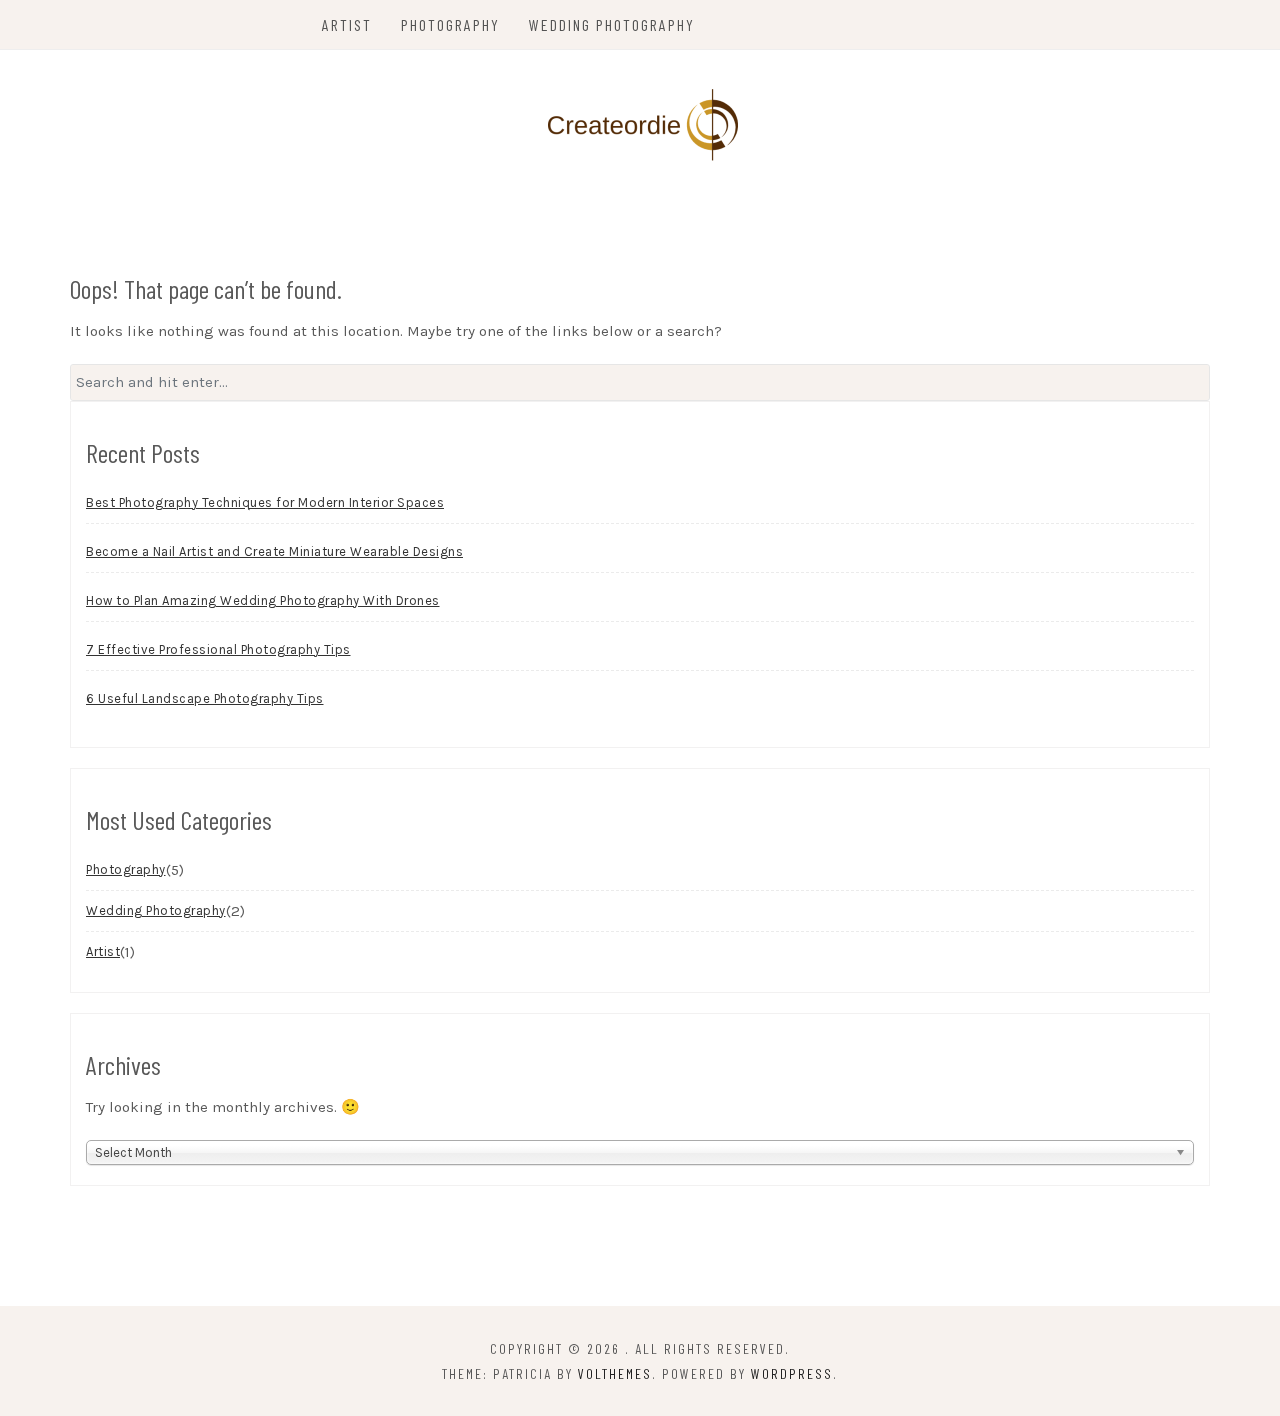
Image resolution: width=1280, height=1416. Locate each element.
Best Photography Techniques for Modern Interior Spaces (265, 502)
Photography (450, 24)
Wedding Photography (612, 24)
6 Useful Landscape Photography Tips (205, 698)
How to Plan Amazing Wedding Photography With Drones (263, 600)
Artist (347, 24)
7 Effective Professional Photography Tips (218, 649)
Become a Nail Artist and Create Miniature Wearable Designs (274, 551)
